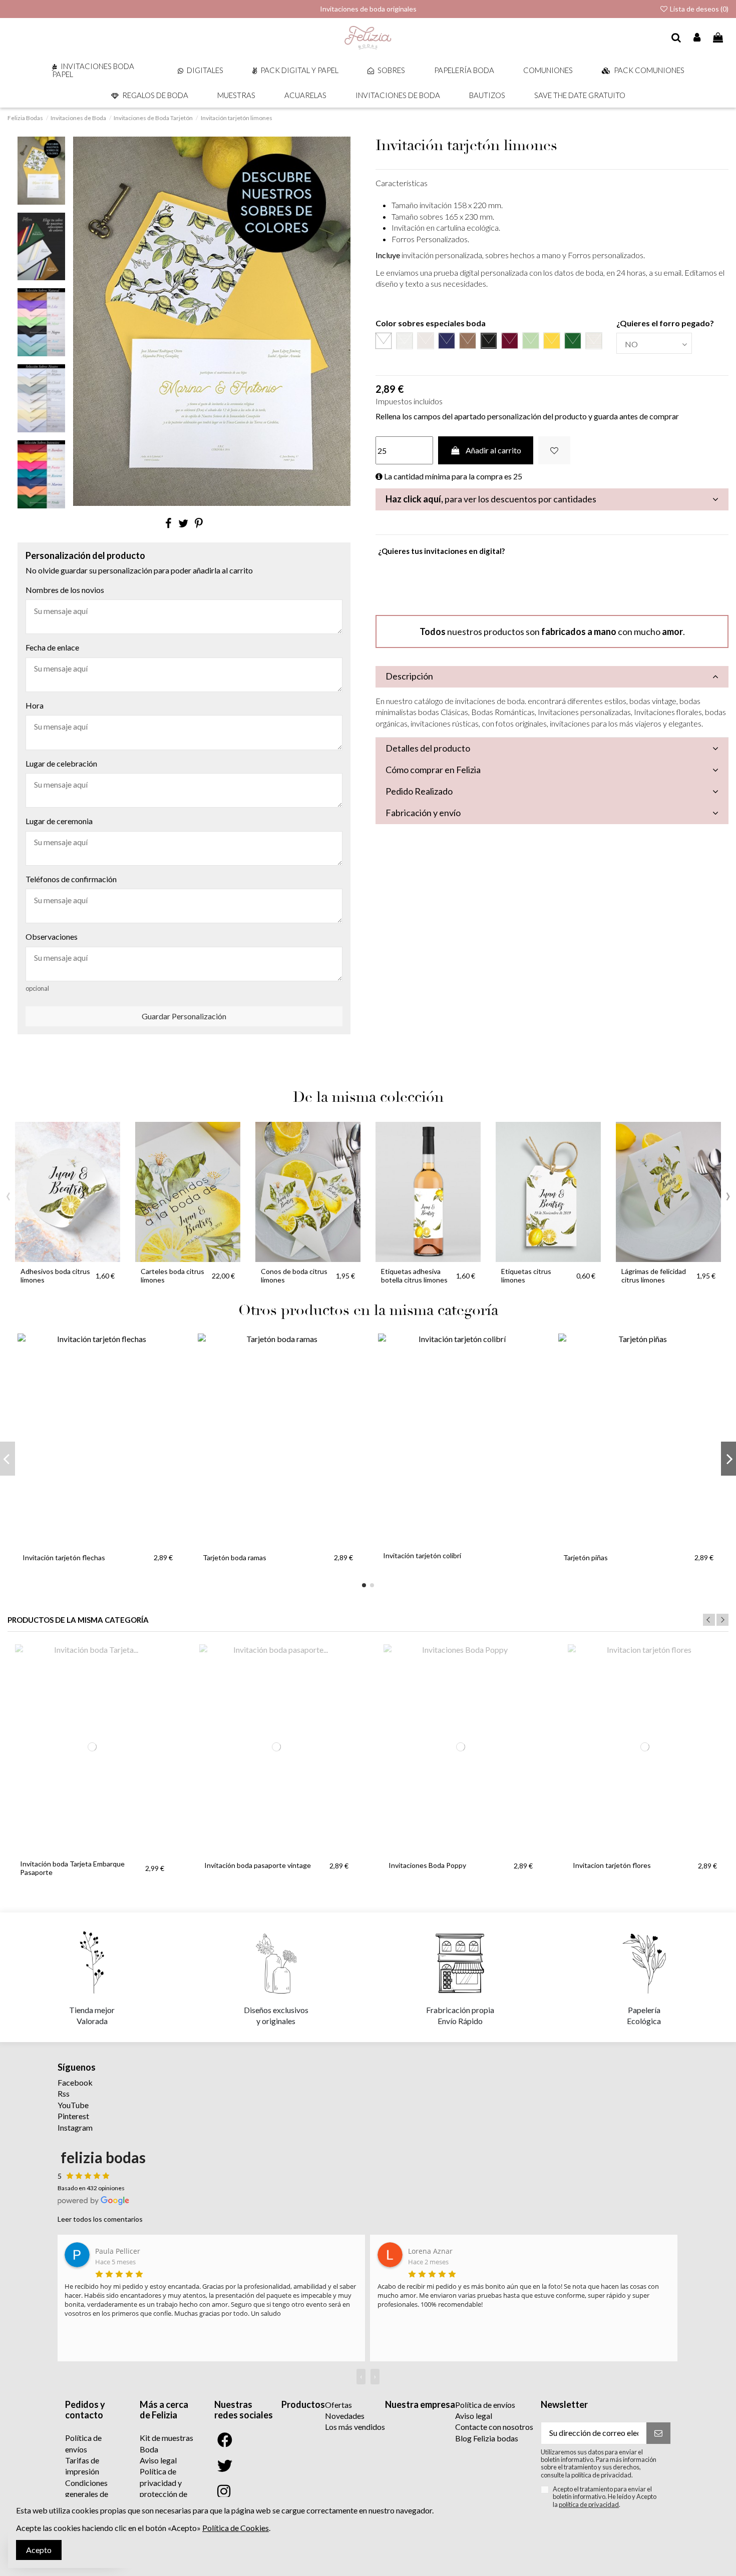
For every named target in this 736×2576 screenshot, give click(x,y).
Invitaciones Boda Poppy (427, 1865)
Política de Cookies (236, 2528)
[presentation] (8, 1194)
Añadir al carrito (493, 450)
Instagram (75, 2127)
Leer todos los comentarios (100, 2219)
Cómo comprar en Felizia (433, 770)
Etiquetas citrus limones (526, 1275)
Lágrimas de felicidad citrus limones (654, 1275)
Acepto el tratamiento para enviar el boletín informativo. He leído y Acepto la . (605, 2497)
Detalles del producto (428, 748)
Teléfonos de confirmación (71, 879)
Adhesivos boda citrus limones (55, 1275)
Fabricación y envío (423, 813)
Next (722, 1620)
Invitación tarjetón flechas (64, 1557)
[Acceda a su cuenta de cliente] (697, 38)
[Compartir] (168, 523)
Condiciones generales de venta (87, 2494)
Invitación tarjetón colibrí (422, 1555)
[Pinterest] (199, 523)
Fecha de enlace (52, 647)
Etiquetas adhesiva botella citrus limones (414, 1275)
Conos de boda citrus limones (294, 1275)
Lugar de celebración (61, 763)
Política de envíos (485, 2405)
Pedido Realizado (419, 791)
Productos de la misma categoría (78, 1620)
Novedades (345, 2416)
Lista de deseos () (698, 9)
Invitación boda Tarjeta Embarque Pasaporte (72, 1868)
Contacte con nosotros (494, 2427)
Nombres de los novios (65, 590)
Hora (35, 705)
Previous (709, 1620)
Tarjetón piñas (586, 1557)
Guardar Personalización (184, 1016)
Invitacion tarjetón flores (612, 1865)
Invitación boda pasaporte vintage (258, 1865)
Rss (64, 2093)
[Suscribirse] (658, 2433)
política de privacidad (589, 2504)
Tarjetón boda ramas (235, 1557)
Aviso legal (158, 2460)
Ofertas (338, 2405)
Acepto (39, 2550)
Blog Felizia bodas (487, 2438)
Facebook (75, 2082)
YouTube (73, 2105)
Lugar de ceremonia (59, 821)
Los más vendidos (355, 2427)
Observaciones (52, 936)
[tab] (552, 499)
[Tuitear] (183, 523)
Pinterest (73, 2116)
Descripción (409, 676)
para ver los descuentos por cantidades (491, 499)
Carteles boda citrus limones (172, 1275)
